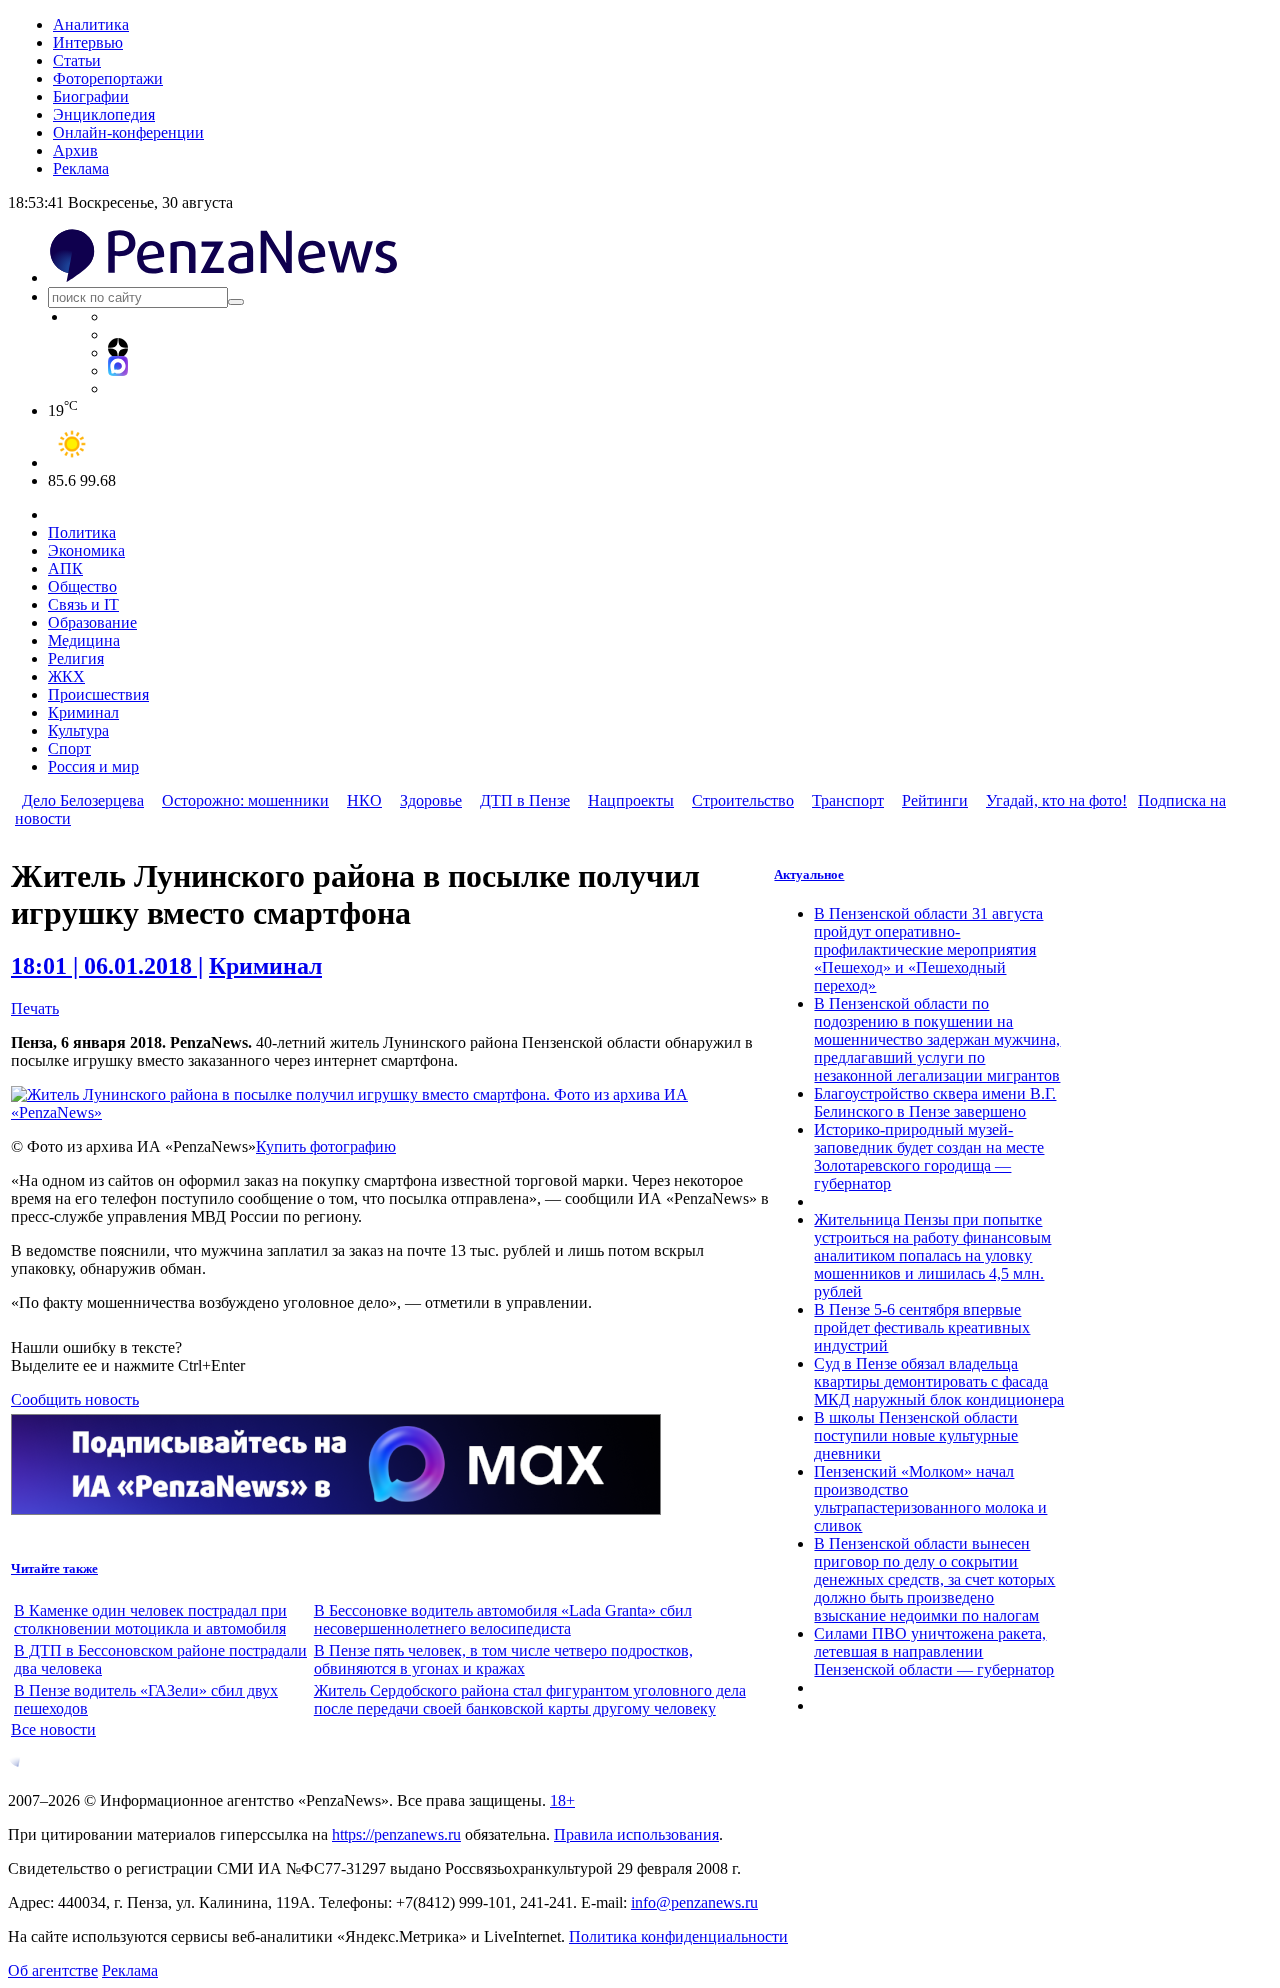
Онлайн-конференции (128, 132)
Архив (75, 150)
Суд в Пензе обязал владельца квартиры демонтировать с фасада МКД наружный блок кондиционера (939, 1381)
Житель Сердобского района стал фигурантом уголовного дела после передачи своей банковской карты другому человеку (530, 1699)
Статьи (77, 60)
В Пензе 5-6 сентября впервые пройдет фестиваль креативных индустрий (922, 1327)
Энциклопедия (104, 114)
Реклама (81, 168)
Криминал (83, 712)
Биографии (91, 96)
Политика (82, 532)
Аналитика (91, 24)
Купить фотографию (326, 1146)
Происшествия (98, 694)
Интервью (88, 42)
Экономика (86, 550)
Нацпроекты (631, 800)
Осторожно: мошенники (245, 800)
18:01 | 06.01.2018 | (107, 966)
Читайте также (54, 1568)
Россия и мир (93, 766)
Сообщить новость (75, 1399)
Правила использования (636, 1834)
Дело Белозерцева (83, 800)
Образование (92, 622)
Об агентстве (53, 1970)
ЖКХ (66, 676)
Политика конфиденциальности (678, 1936)
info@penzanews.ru (694, 1902)
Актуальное (809, 874)
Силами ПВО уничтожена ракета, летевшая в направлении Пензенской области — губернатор (934, 1651)
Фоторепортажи (108, 78)
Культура (78, 730)
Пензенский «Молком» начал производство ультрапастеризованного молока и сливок (930, 1498)
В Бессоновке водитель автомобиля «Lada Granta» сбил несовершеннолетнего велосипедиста (503, 1619)
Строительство (743, 800)
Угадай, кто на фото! (1056, 800)
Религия (76, 658)
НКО (364, 800)
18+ (562, 1800)
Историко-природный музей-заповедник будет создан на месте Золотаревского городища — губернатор (929, 1156)
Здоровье (431, 800)
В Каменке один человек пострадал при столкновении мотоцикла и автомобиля (150, 1619)
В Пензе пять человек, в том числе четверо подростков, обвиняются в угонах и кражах (503, 1659)
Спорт (69, 748)
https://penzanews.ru (396, 1834)
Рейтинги (935, 800)
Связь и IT (83, 604)
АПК (65, 568)
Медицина (84, 640)
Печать (35, 1008)
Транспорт (848, 800)
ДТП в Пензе (525, 800)
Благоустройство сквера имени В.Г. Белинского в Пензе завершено (935, 1102)
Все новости (53, 1729)
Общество (82, 586)
